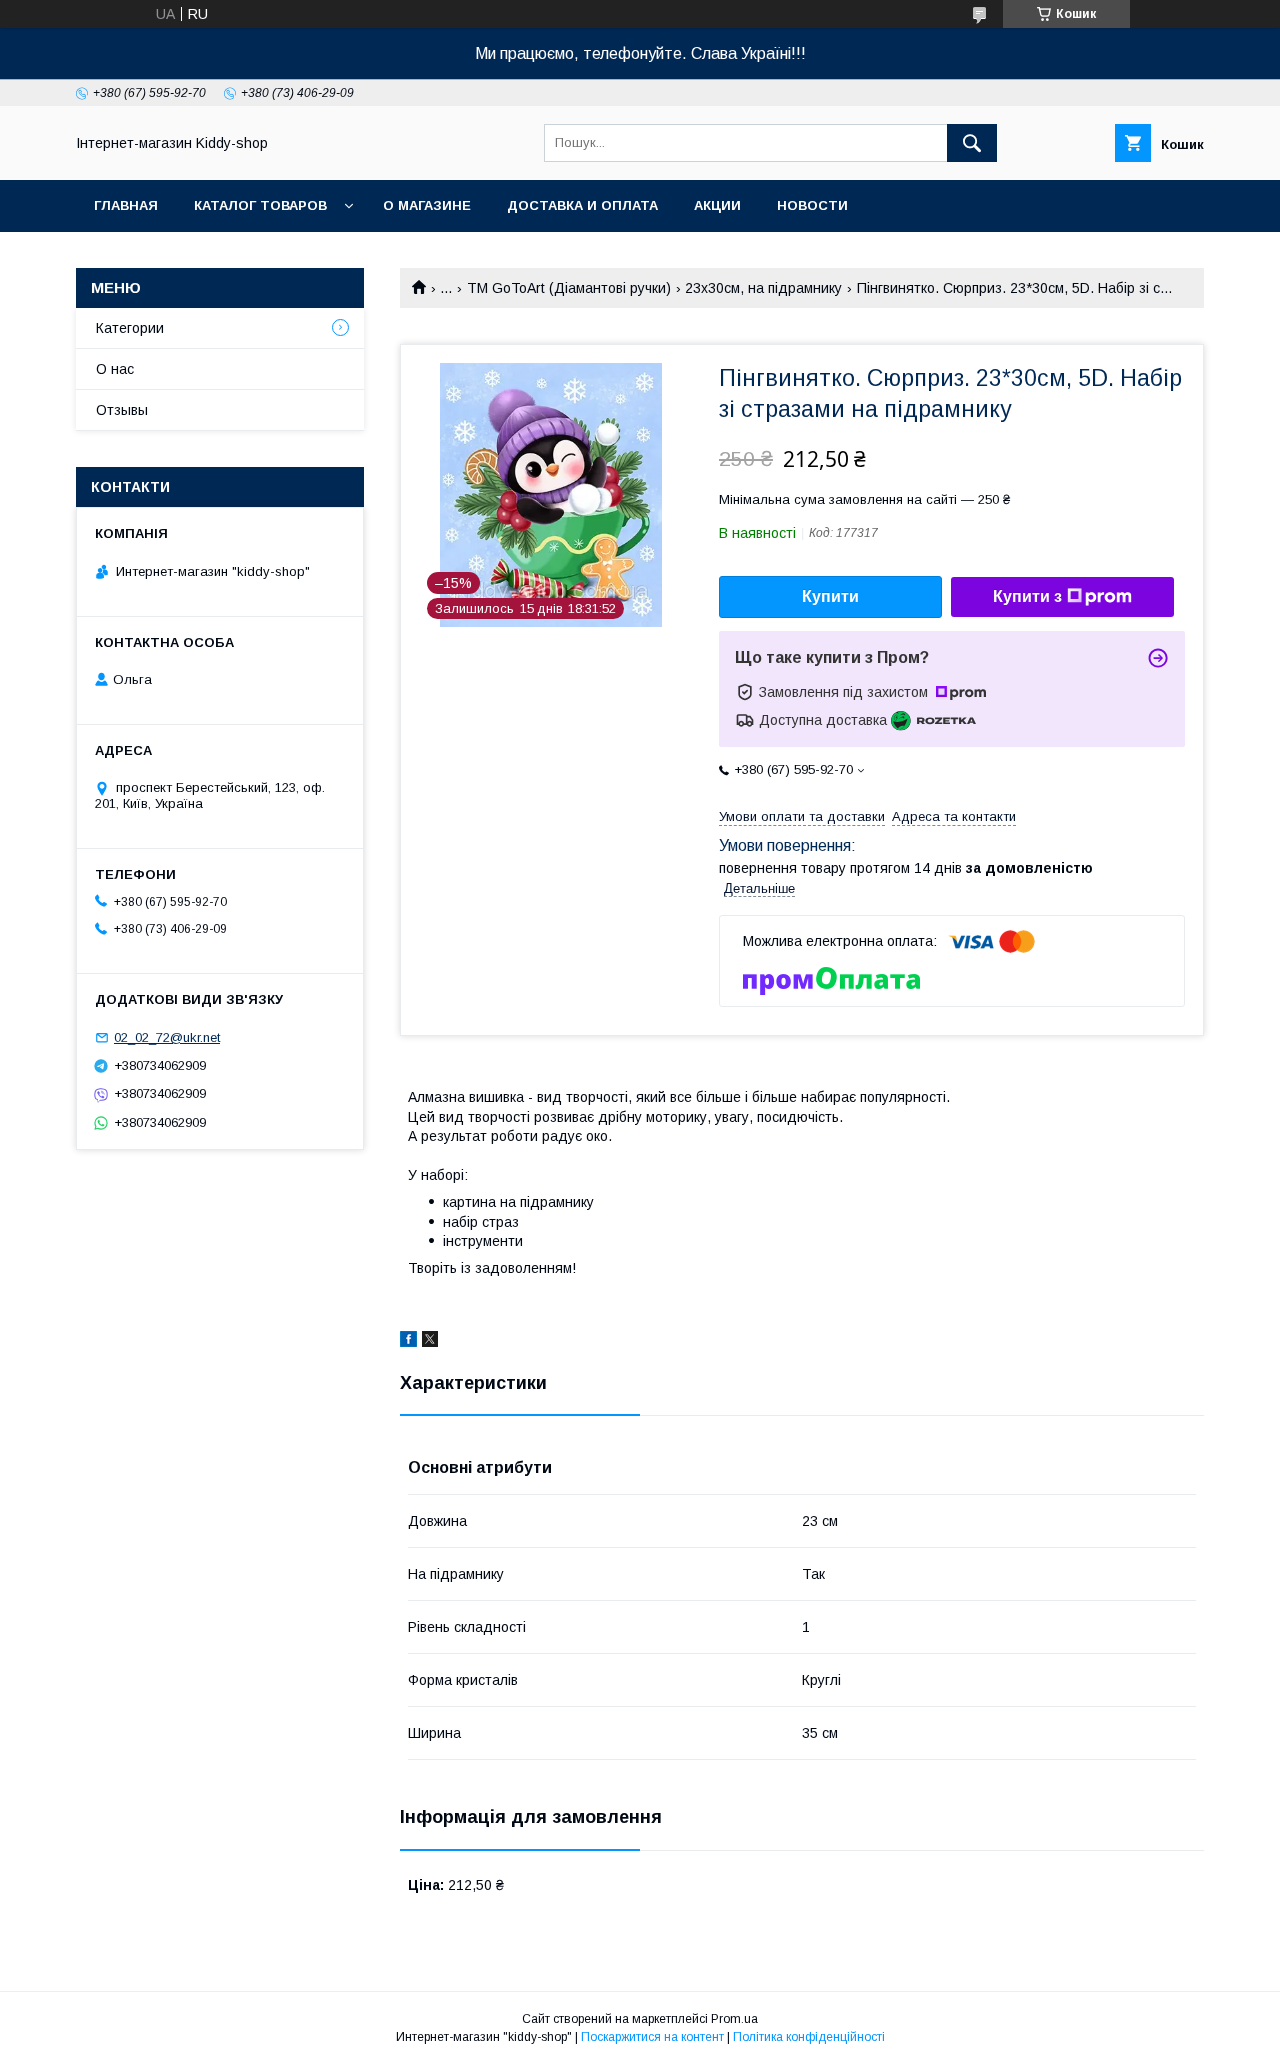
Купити (830, 596)
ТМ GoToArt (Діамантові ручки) (569, 288)
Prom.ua (734, 2019)
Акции (717, 205)
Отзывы (122, 410)
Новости (812, 205)
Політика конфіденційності (809, 2037)
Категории (130, 328)
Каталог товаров (260, 205)
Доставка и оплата (582, 205)
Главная (126, 205)
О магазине (427, 205)
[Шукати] (972, 143)
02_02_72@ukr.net (167, 1037)
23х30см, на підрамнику (763, 288)
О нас (115, 369)
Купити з (1027, 596)
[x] (430, 1342)
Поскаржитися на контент (652, 2037)
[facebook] (408, 1342)
